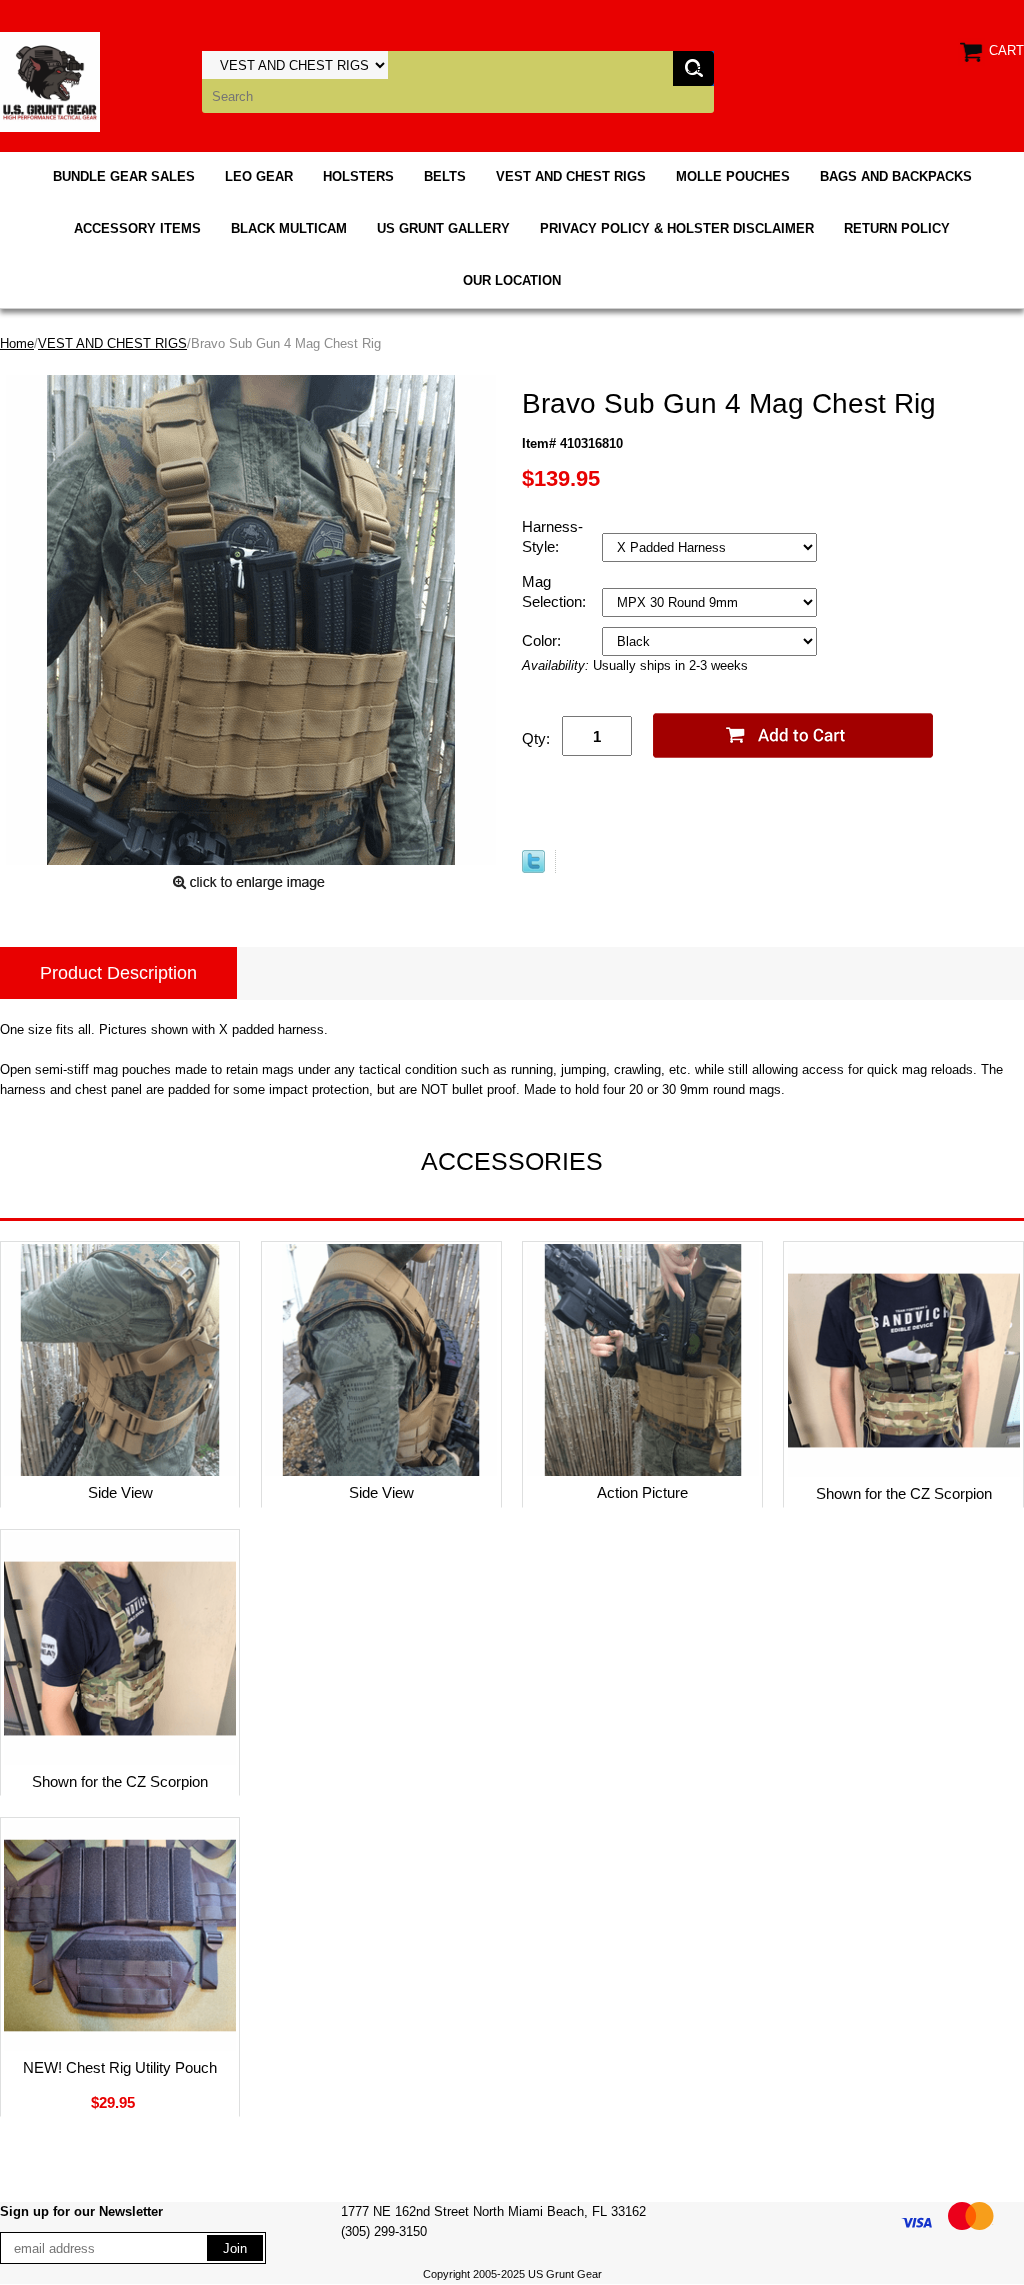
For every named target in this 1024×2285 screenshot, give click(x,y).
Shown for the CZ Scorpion (904, 1493)
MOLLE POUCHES (733, 176)
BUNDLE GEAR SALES (124, 176)
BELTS (445, 176)
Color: (543, 640)
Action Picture (642, 1492)
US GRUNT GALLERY (443, 228)
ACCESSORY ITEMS (137, 228)
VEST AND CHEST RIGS (571, 176)
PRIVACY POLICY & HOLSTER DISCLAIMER (677, 228)
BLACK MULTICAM (289, 228)
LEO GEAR (259, 176)
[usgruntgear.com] (50, 80)
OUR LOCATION (512, 280)
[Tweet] (533, 868)
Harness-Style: (552, 536)
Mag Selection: (556, 591)
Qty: (536, 738)
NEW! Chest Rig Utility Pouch (120, 2067)
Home (17, 343)
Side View (120, 1492)
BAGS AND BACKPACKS (896, 176)
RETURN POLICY (897, 228)
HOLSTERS (358, 176)
